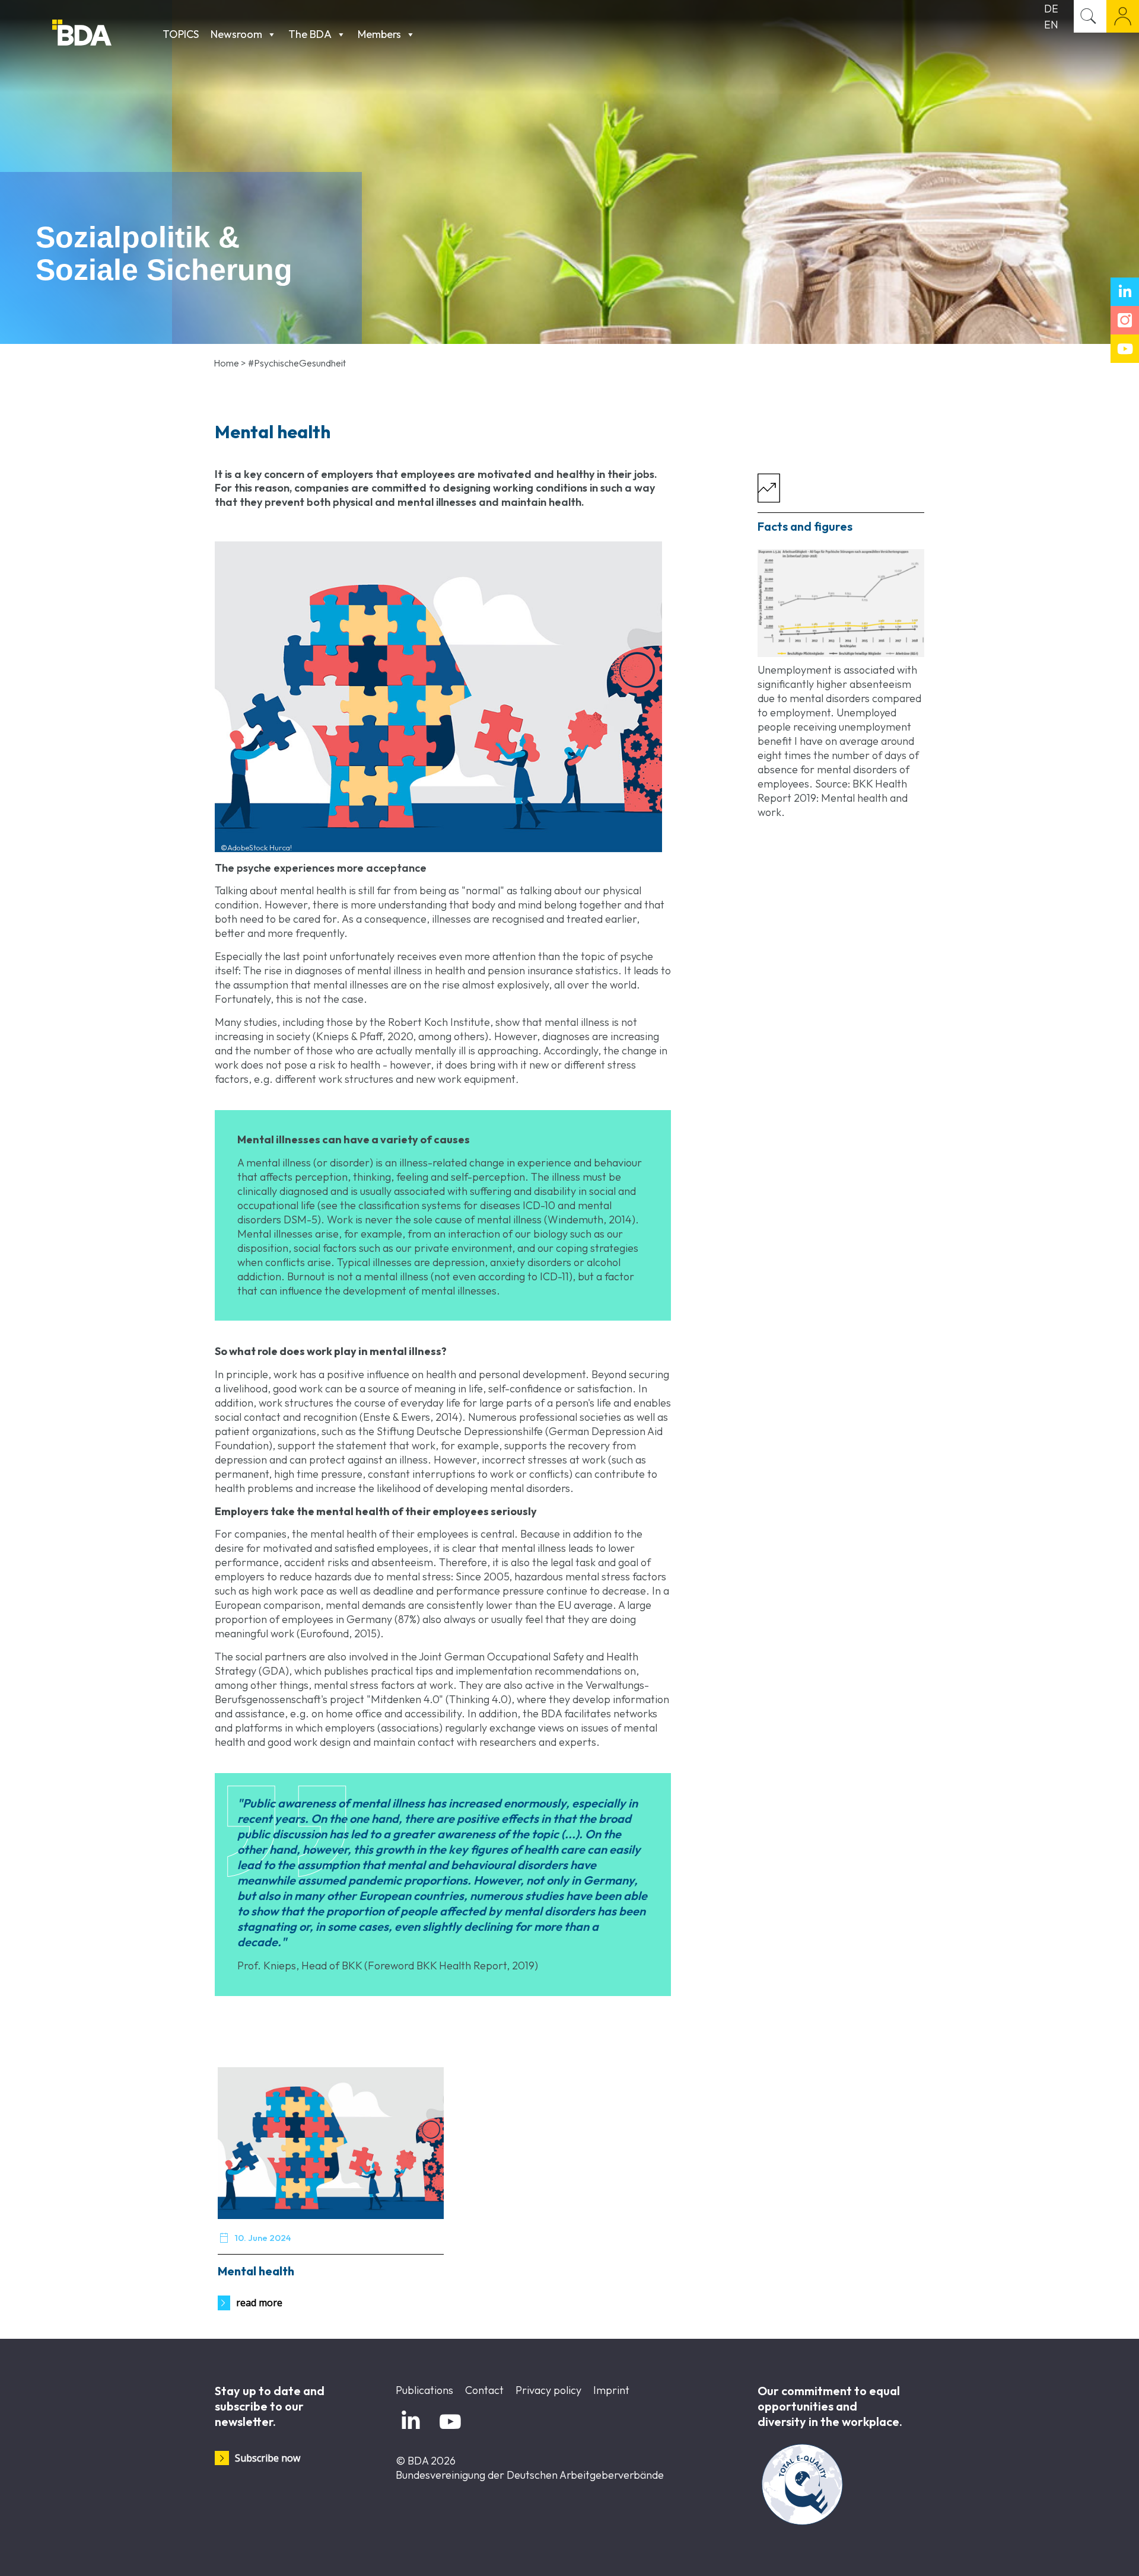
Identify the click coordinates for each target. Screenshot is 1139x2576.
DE (1051, 9)
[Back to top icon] (1082, 2552)
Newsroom (236, 34)
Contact (484, 2390)
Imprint (611, 2390)
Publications (424, 2390)
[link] (841, 603)
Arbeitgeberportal (1123, 16)
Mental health (256, 2271)
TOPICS (181, 34)
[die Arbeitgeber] (104, 34)
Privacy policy (548, 2390)
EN (1051, 25)
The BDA (310, 34)
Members (379, 34)
